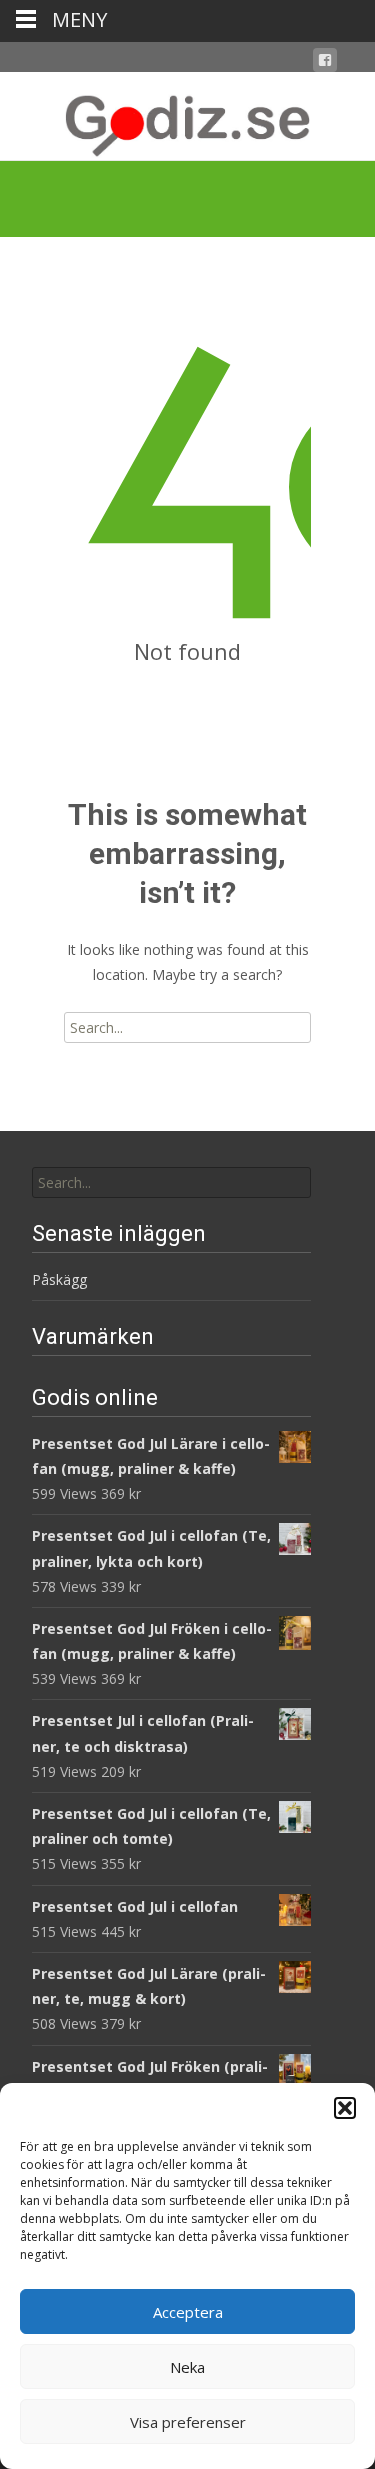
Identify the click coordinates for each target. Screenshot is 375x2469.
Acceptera (188, 2312)
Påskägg (59, 1279)
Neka (187, 2367)
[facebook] (325, 63)
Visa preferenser (188, 2422)
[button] (345, 2108)
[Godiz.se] (187, 116)
